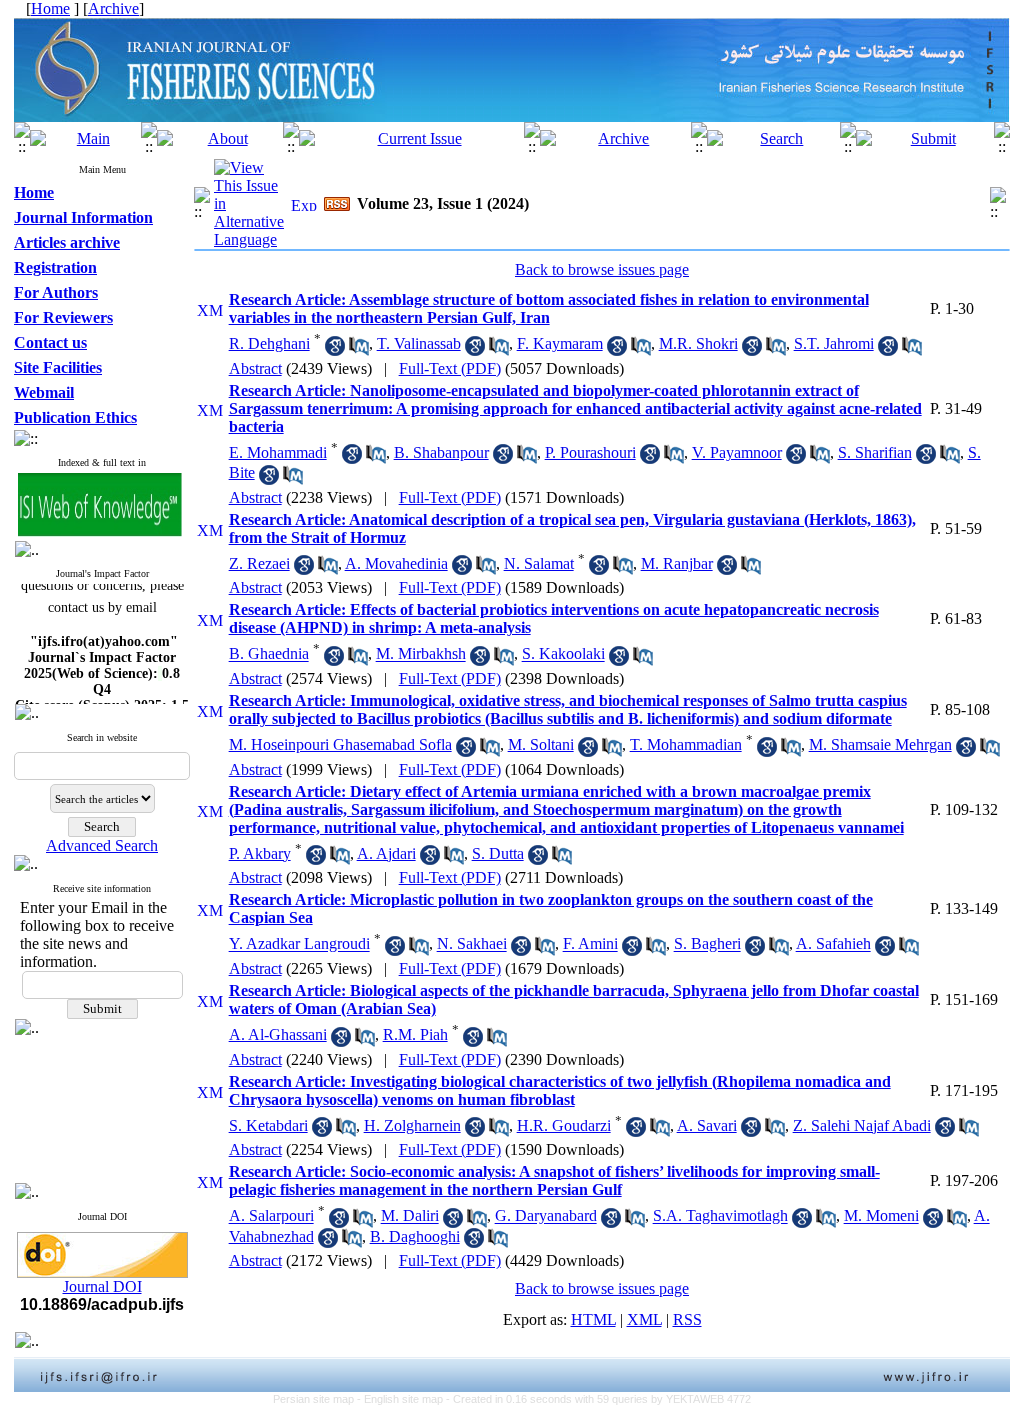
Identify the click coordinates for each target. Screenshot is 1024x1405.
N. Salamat (539, 563)
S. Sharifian (875, 452)
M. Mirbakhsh (421, 654)
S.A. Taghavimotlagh (720, 1216)
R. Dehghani (269, 343)
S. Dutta (498, 853)
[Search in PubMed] (359, 350)
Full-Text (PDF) (450, 368)
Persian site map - (318, 1399)
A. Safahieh (833, 944)
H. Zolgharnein (412, 1125)
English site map (405, 1399)
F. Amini (590, 944)
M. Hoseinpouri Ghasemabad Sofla (340, 744)
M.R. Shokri (698, 343)
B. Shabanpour (441, 452)
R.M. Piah (415, 1034)
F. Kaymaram (560, 343)
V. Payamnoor (737, 452)
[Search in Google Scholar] (335, 350)
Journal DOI (102, 1286)
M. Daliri (410, 1216)
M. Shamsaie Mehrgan (880, 744)
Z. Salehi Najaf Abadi (862, 1125)
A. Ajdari (386, 853)
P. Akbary (260, 853)
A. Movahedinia (396, 563)
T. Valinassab (419, 343)
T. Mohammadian (686, 744)
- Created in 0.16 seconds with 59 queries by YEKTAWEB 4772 (598, 1399)
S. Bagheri (707, 944)
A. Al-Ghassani (278, 1034)
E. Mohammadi (278, 452)
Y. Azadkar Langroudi (299, 944)
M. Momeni (881, 1216)
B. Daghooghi (415, 1236)
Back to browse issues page (602, 269)
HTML (593, 1319)
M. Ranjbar (677, 563)
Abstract (255, 368)
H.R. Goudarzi (564, 1125)
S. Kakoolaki (563, 654)
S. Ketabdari (268, 1125)
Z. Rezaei (259, 563)
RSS (687, 1319)
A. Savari (707, 1125)
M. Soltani (541, 744)
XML (644, 1319)
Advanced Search (102, 845)
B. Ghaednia (269, 654)
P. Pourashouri (590, 452)
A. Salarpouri (271, 1216)
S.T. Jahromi (834, 343)
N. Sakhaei (472, 944)
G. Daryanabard (546, 1216)
